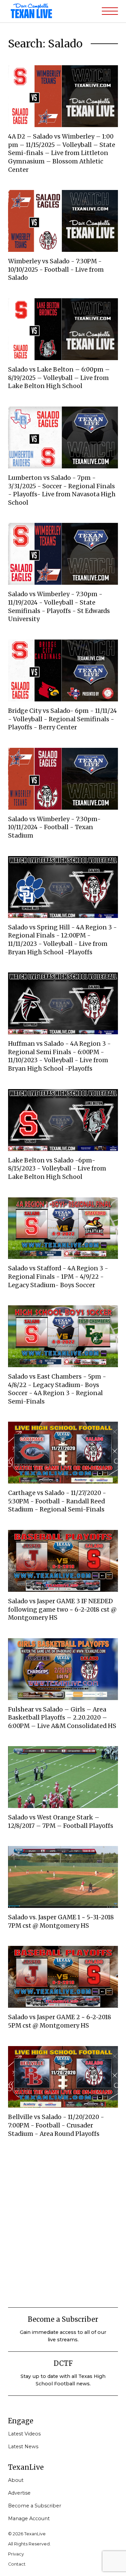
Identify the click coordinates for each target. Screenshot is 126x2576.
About (16, 2480)
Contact (17, 2564)
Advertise (19, 2493)
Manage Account (29, 2519)
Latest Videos (24, 2434)
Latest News (23, 2447)
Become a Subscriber (35, 2506)
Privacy (16, 2554)
